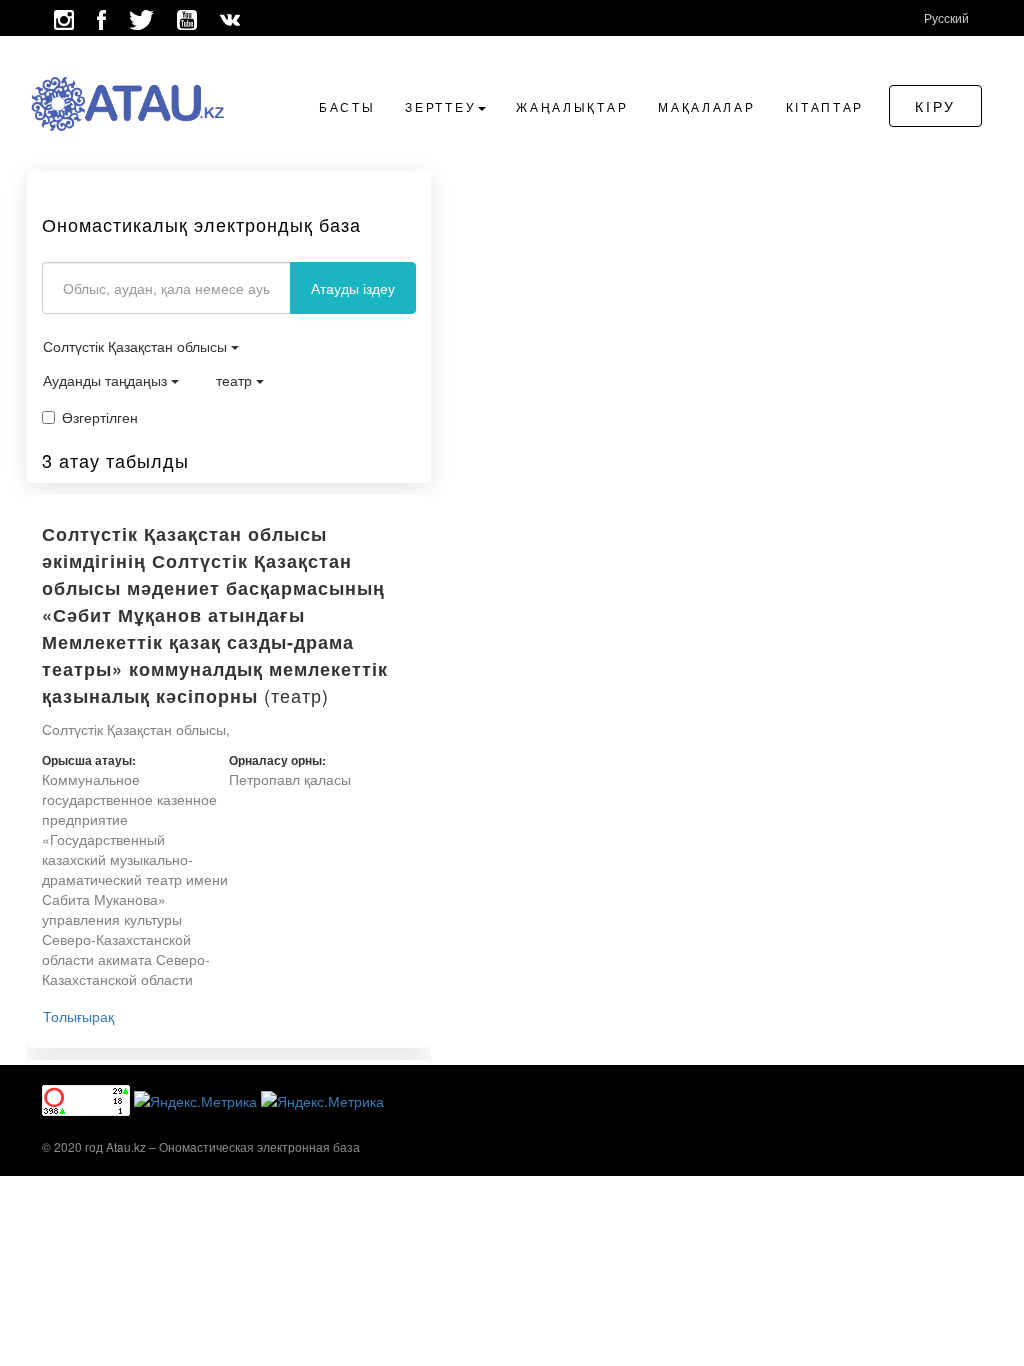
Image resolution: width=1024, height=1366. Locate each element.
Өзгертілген (100, 417)
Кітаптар (825, 106)
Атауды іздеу (353, 288)
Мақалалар (706, 106)
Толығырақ (78, 1016)
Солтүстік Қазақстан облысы (137, 346)
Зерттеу (440, 106)
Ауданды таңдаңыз (107, 380)
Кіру (935, 106)
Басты (347, 106)
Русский (946, 17)
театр (236, 380)
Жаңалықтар (572, 106)
